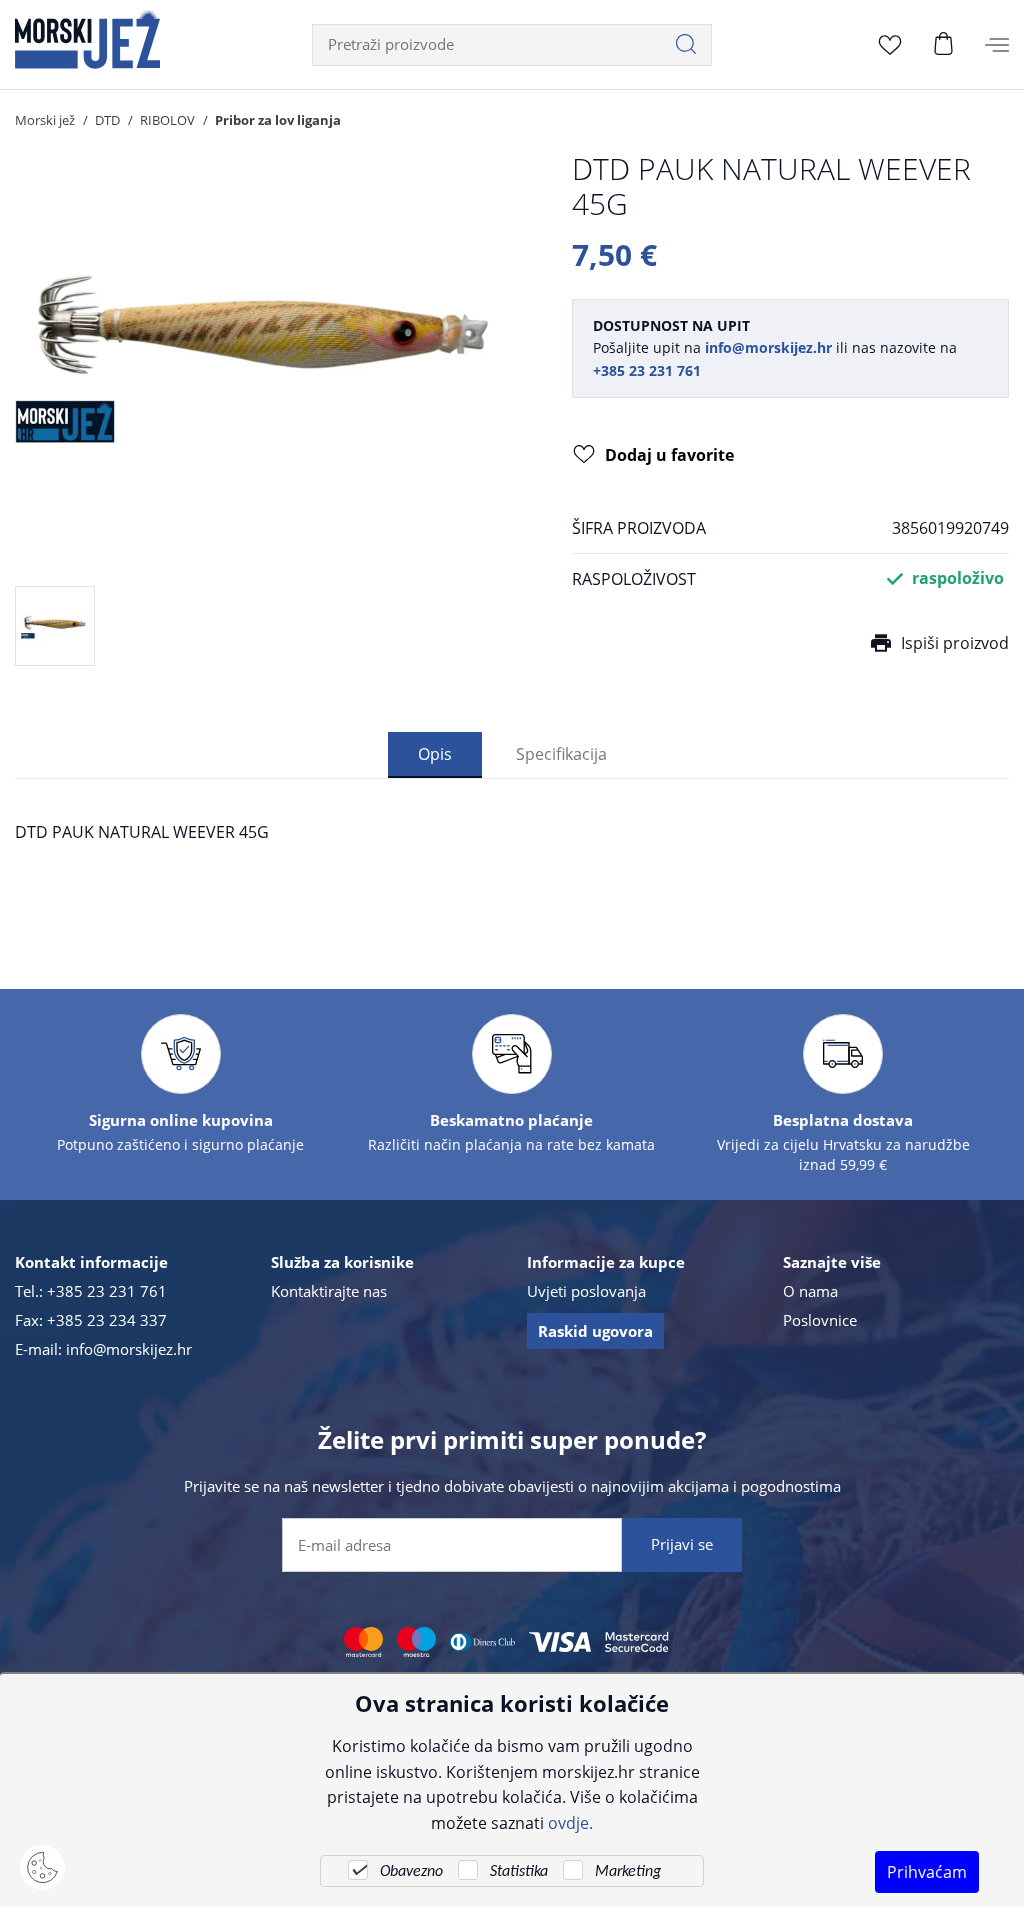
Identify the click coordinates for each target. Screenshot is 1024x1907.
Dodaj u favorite (669, 455)
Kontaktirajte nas (329, 1291)
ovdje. (570, 1822)
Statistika (519, 1872)
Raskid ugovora (595, 1331)
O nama (810, 1291)
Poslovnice (820, 1320)
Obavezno (411, 1872)
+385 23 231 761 (107, 1291)
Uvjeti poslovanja (586, 1291)
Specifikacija (561, 753)
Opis (435, 753)
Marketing (628, 1872)
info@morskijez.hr (129, 1349)
